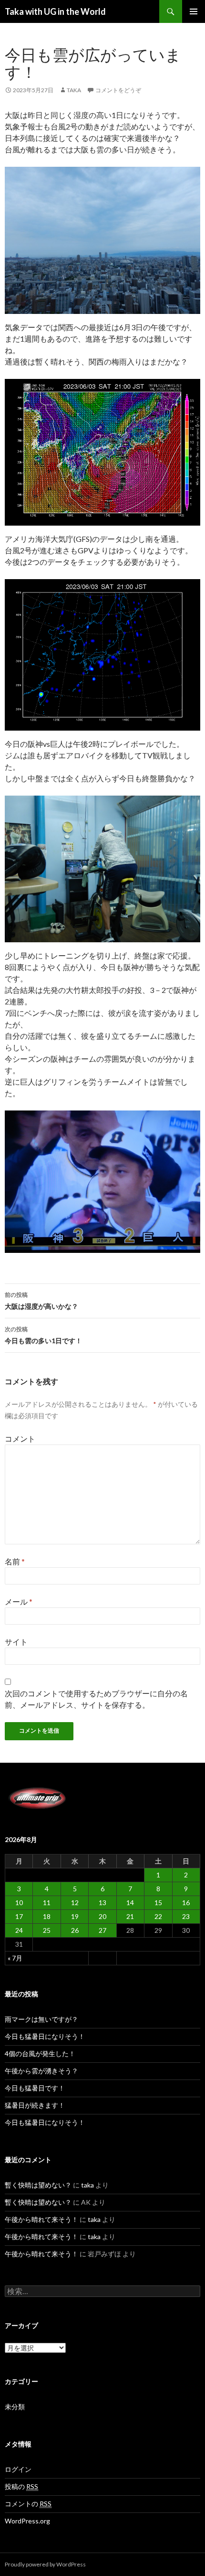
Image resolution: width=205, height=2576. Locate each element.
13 (102, 1902)
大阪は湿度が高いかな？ (41, 1301)
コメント (20, 1439)
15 (158, 1902)
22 (158, 1916)
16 (186, 1902)
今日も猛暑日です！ (35, 2088)
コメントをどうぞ (118, 90)
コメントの (28, 2504)
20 (102, 1916)
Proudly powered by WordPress (45, 2564)
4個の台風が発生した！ (40, 2053)
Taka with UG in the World (55, 11)
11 (47, 1902)
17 (19, 1916)
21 (130, 1916)
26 (75, 1930)
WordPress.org (27, 2521)
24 (19, 1930)
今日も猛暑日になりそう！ (45, 2036)
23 (186, 1916)
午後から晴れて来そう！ (41, 2219)
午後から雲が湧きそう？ (41, 2071)
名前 (15, 1561)
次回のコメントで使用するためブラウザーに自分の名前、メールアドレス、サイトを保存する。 (96, 1699)
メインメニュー (194, 11)
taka (74, 90)
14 (130, 1902)
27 (102, 1930)
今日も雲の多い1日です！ (43, 1335)
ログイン (18, 2469)
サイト (16, 1642)
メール (19, 1601)
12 (75, 1902)
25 (47, 1930)
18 (47, 1916)
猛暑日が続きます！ (35, 2105)
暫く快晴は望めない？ (38, 2185)
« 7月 (15, 1958)
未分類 (15, 2407)
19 (75, 1916)
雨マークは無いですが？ (41, 2019)
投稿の (21, 2486)
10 (19, 1902)
